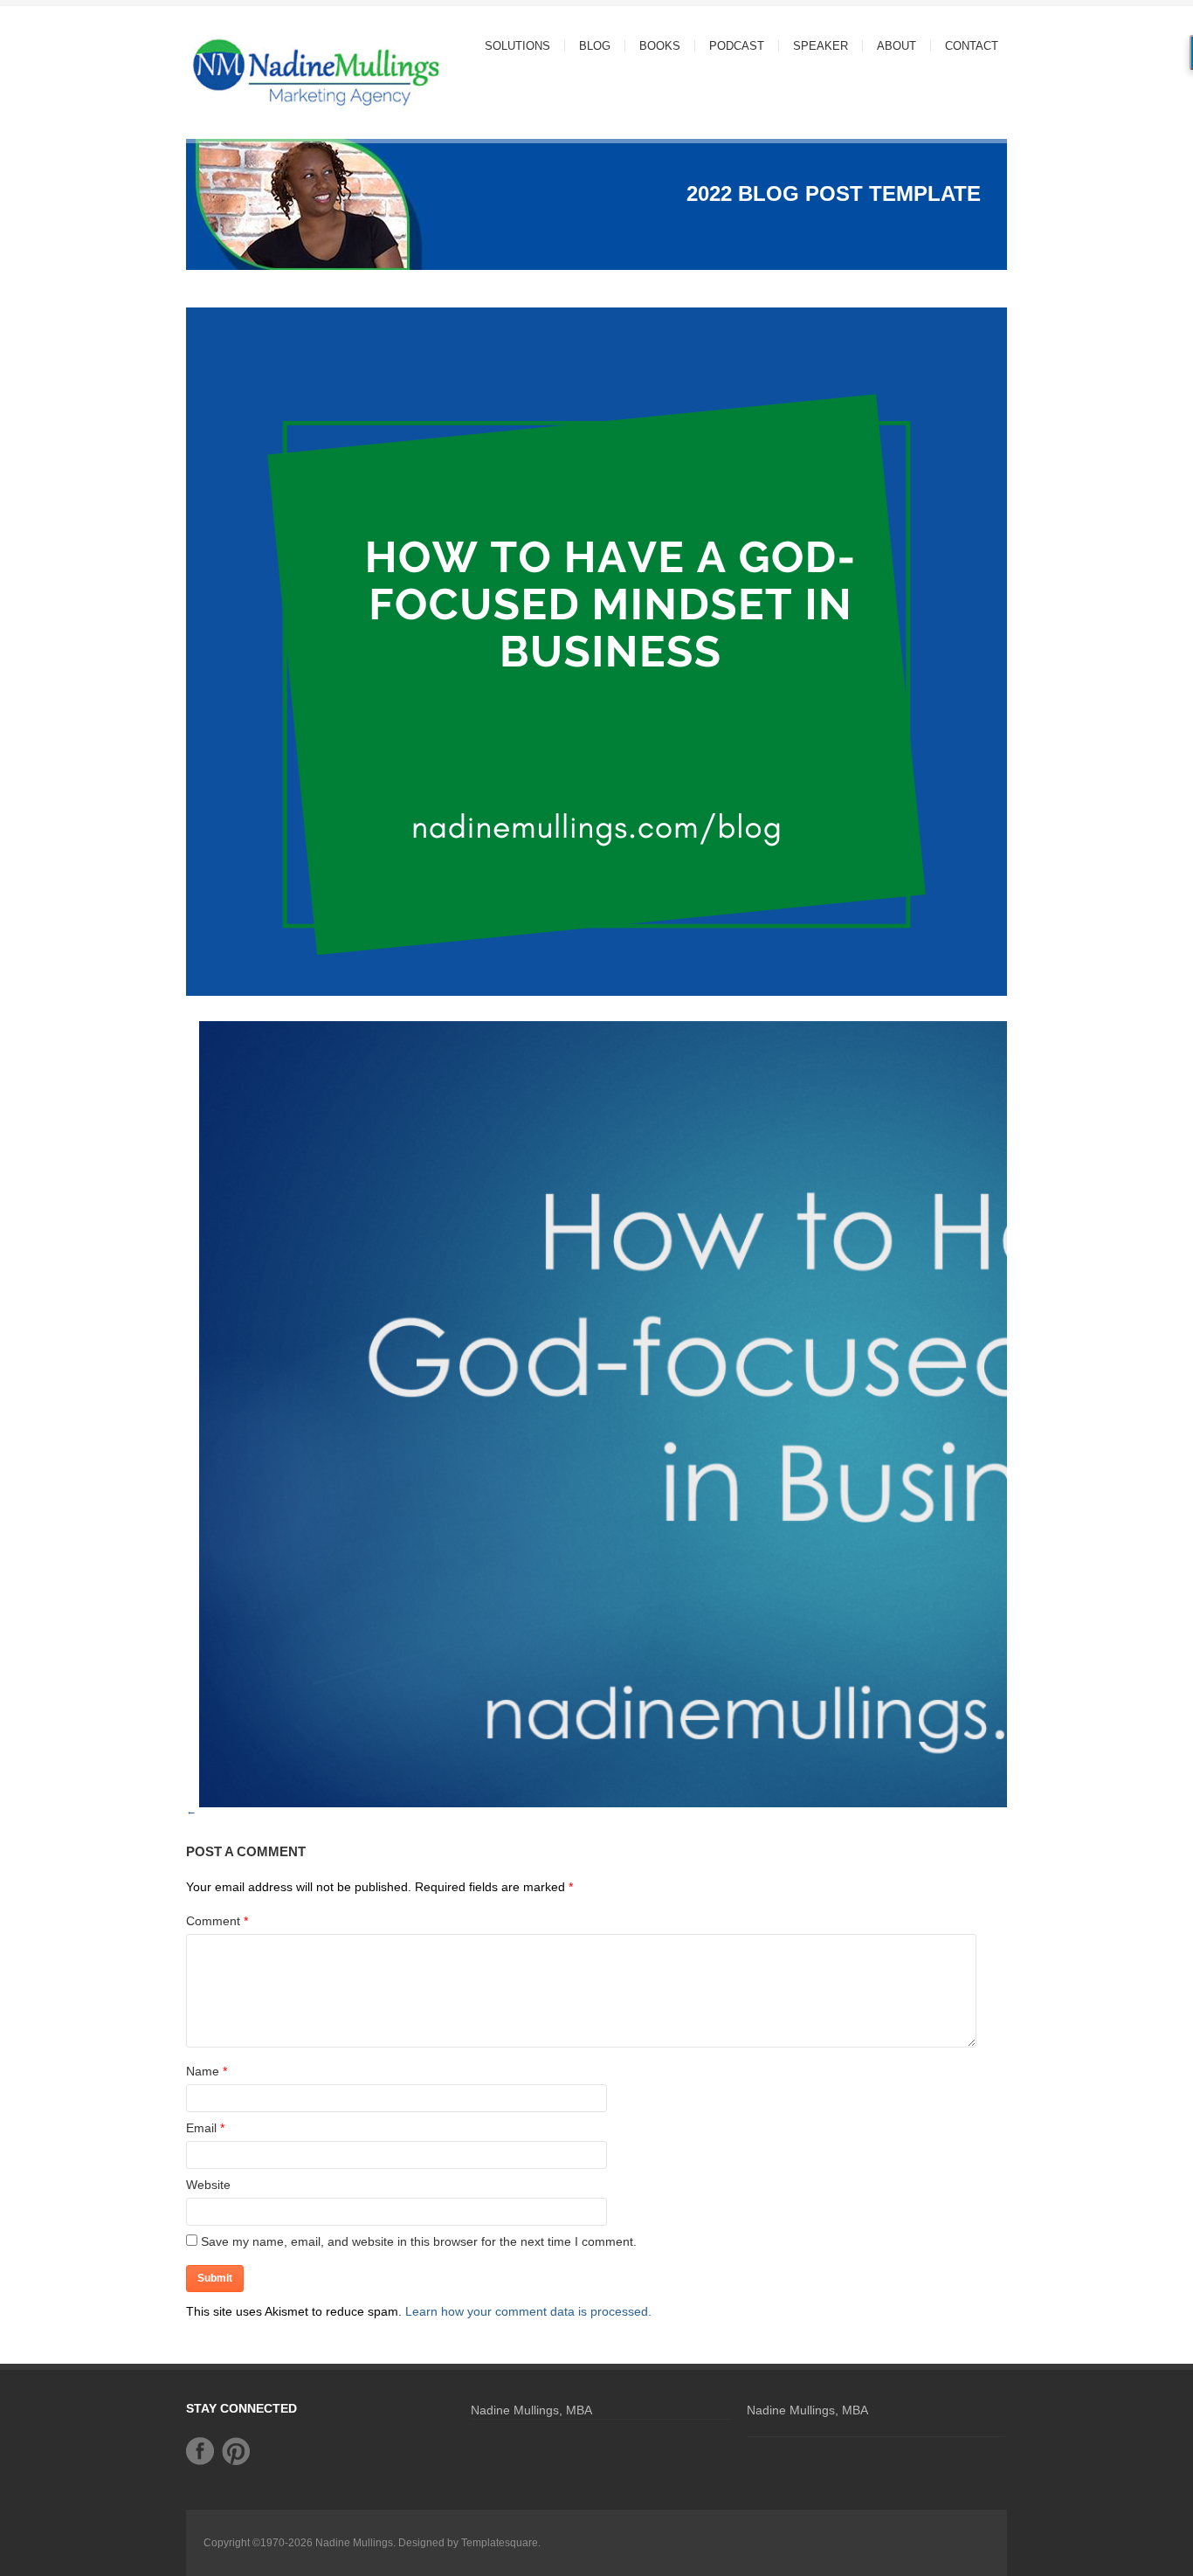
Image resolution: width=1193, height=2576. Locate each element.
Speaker (821, 46)
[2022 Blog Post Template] (596, 998)
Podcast (737, 46)
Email (201, 2128)
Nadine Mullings (354, 2543)
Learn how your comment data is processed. (528, 2311)
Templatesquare (500, 2543)
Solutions (510, 46)
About (890, 46)
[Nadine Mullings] (282, 71)
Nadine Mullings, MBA (531, 2410)
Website (208, 2185)
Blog (595, 46)
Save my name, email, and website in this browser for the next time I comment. (419, 2241)
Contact (972, 46)
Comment (217, 1921)
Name (203, 2071)
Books (660, 46)
